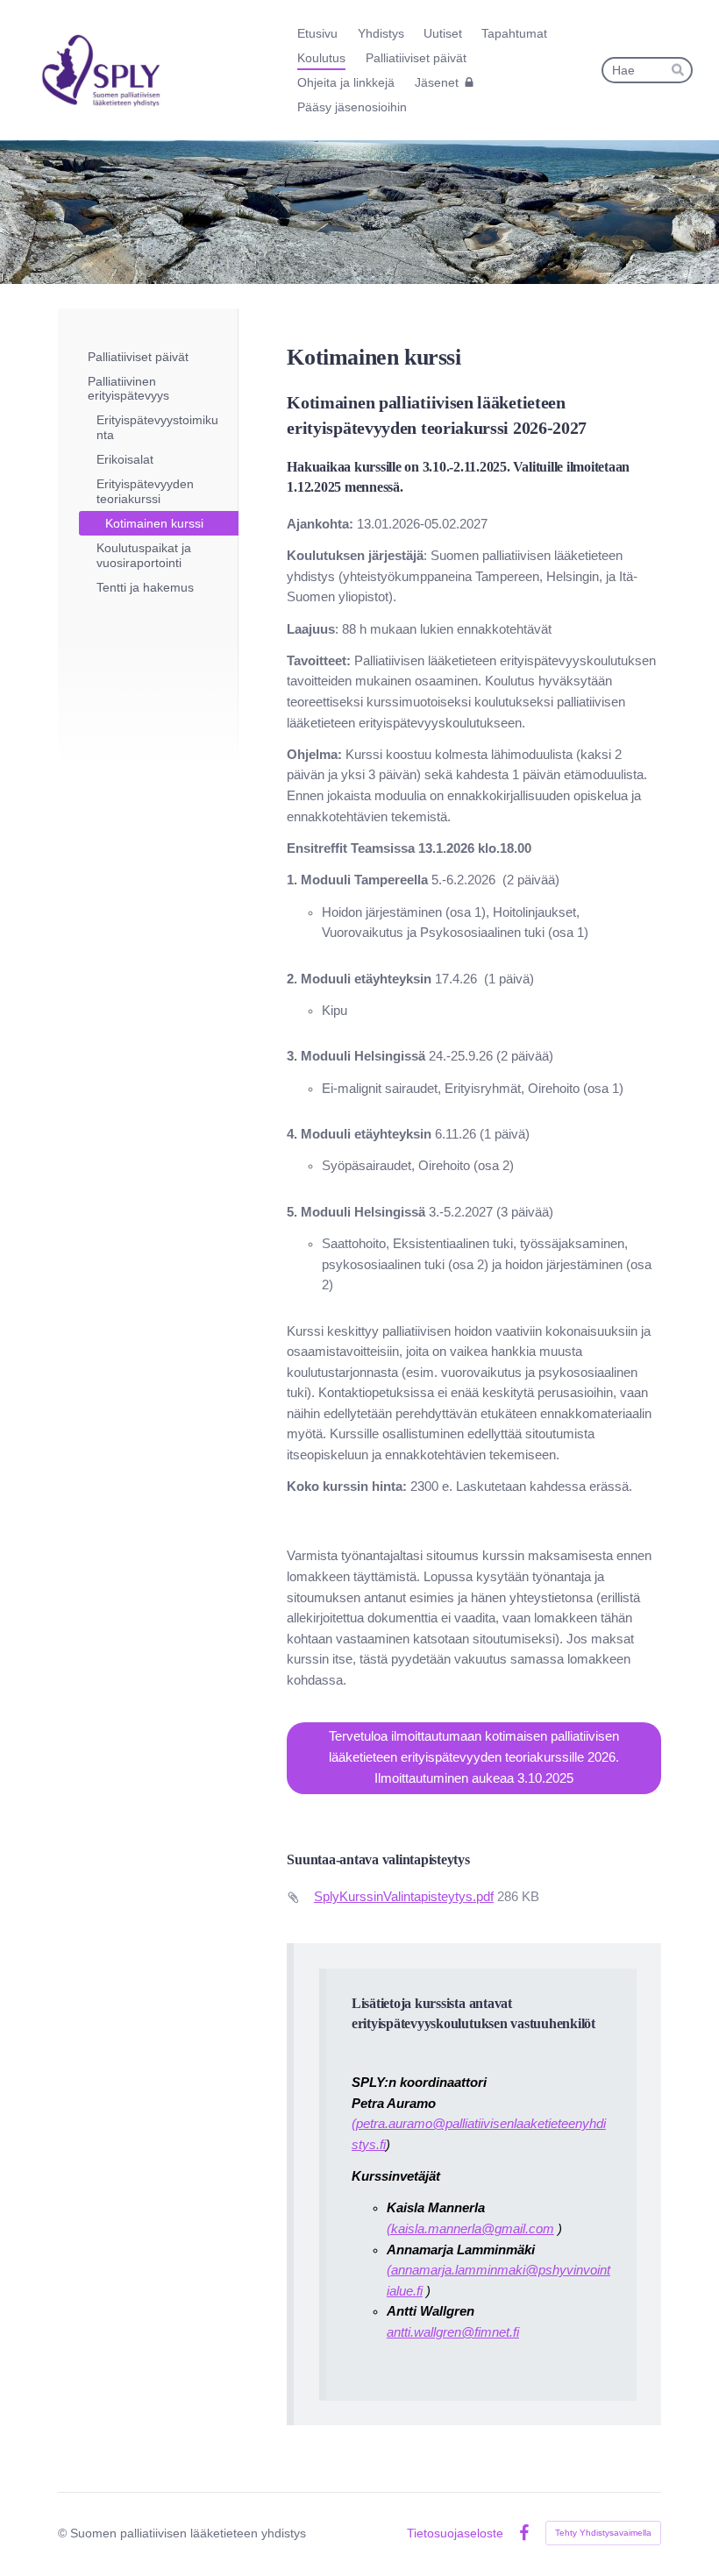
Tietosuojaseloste (455, 2533)
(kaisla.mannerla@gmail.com (470, 2229)
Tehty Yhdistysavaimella (603, 2533)
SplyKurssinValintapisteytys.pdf (404, 1897)
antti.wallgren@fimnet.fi (453, 2332)
